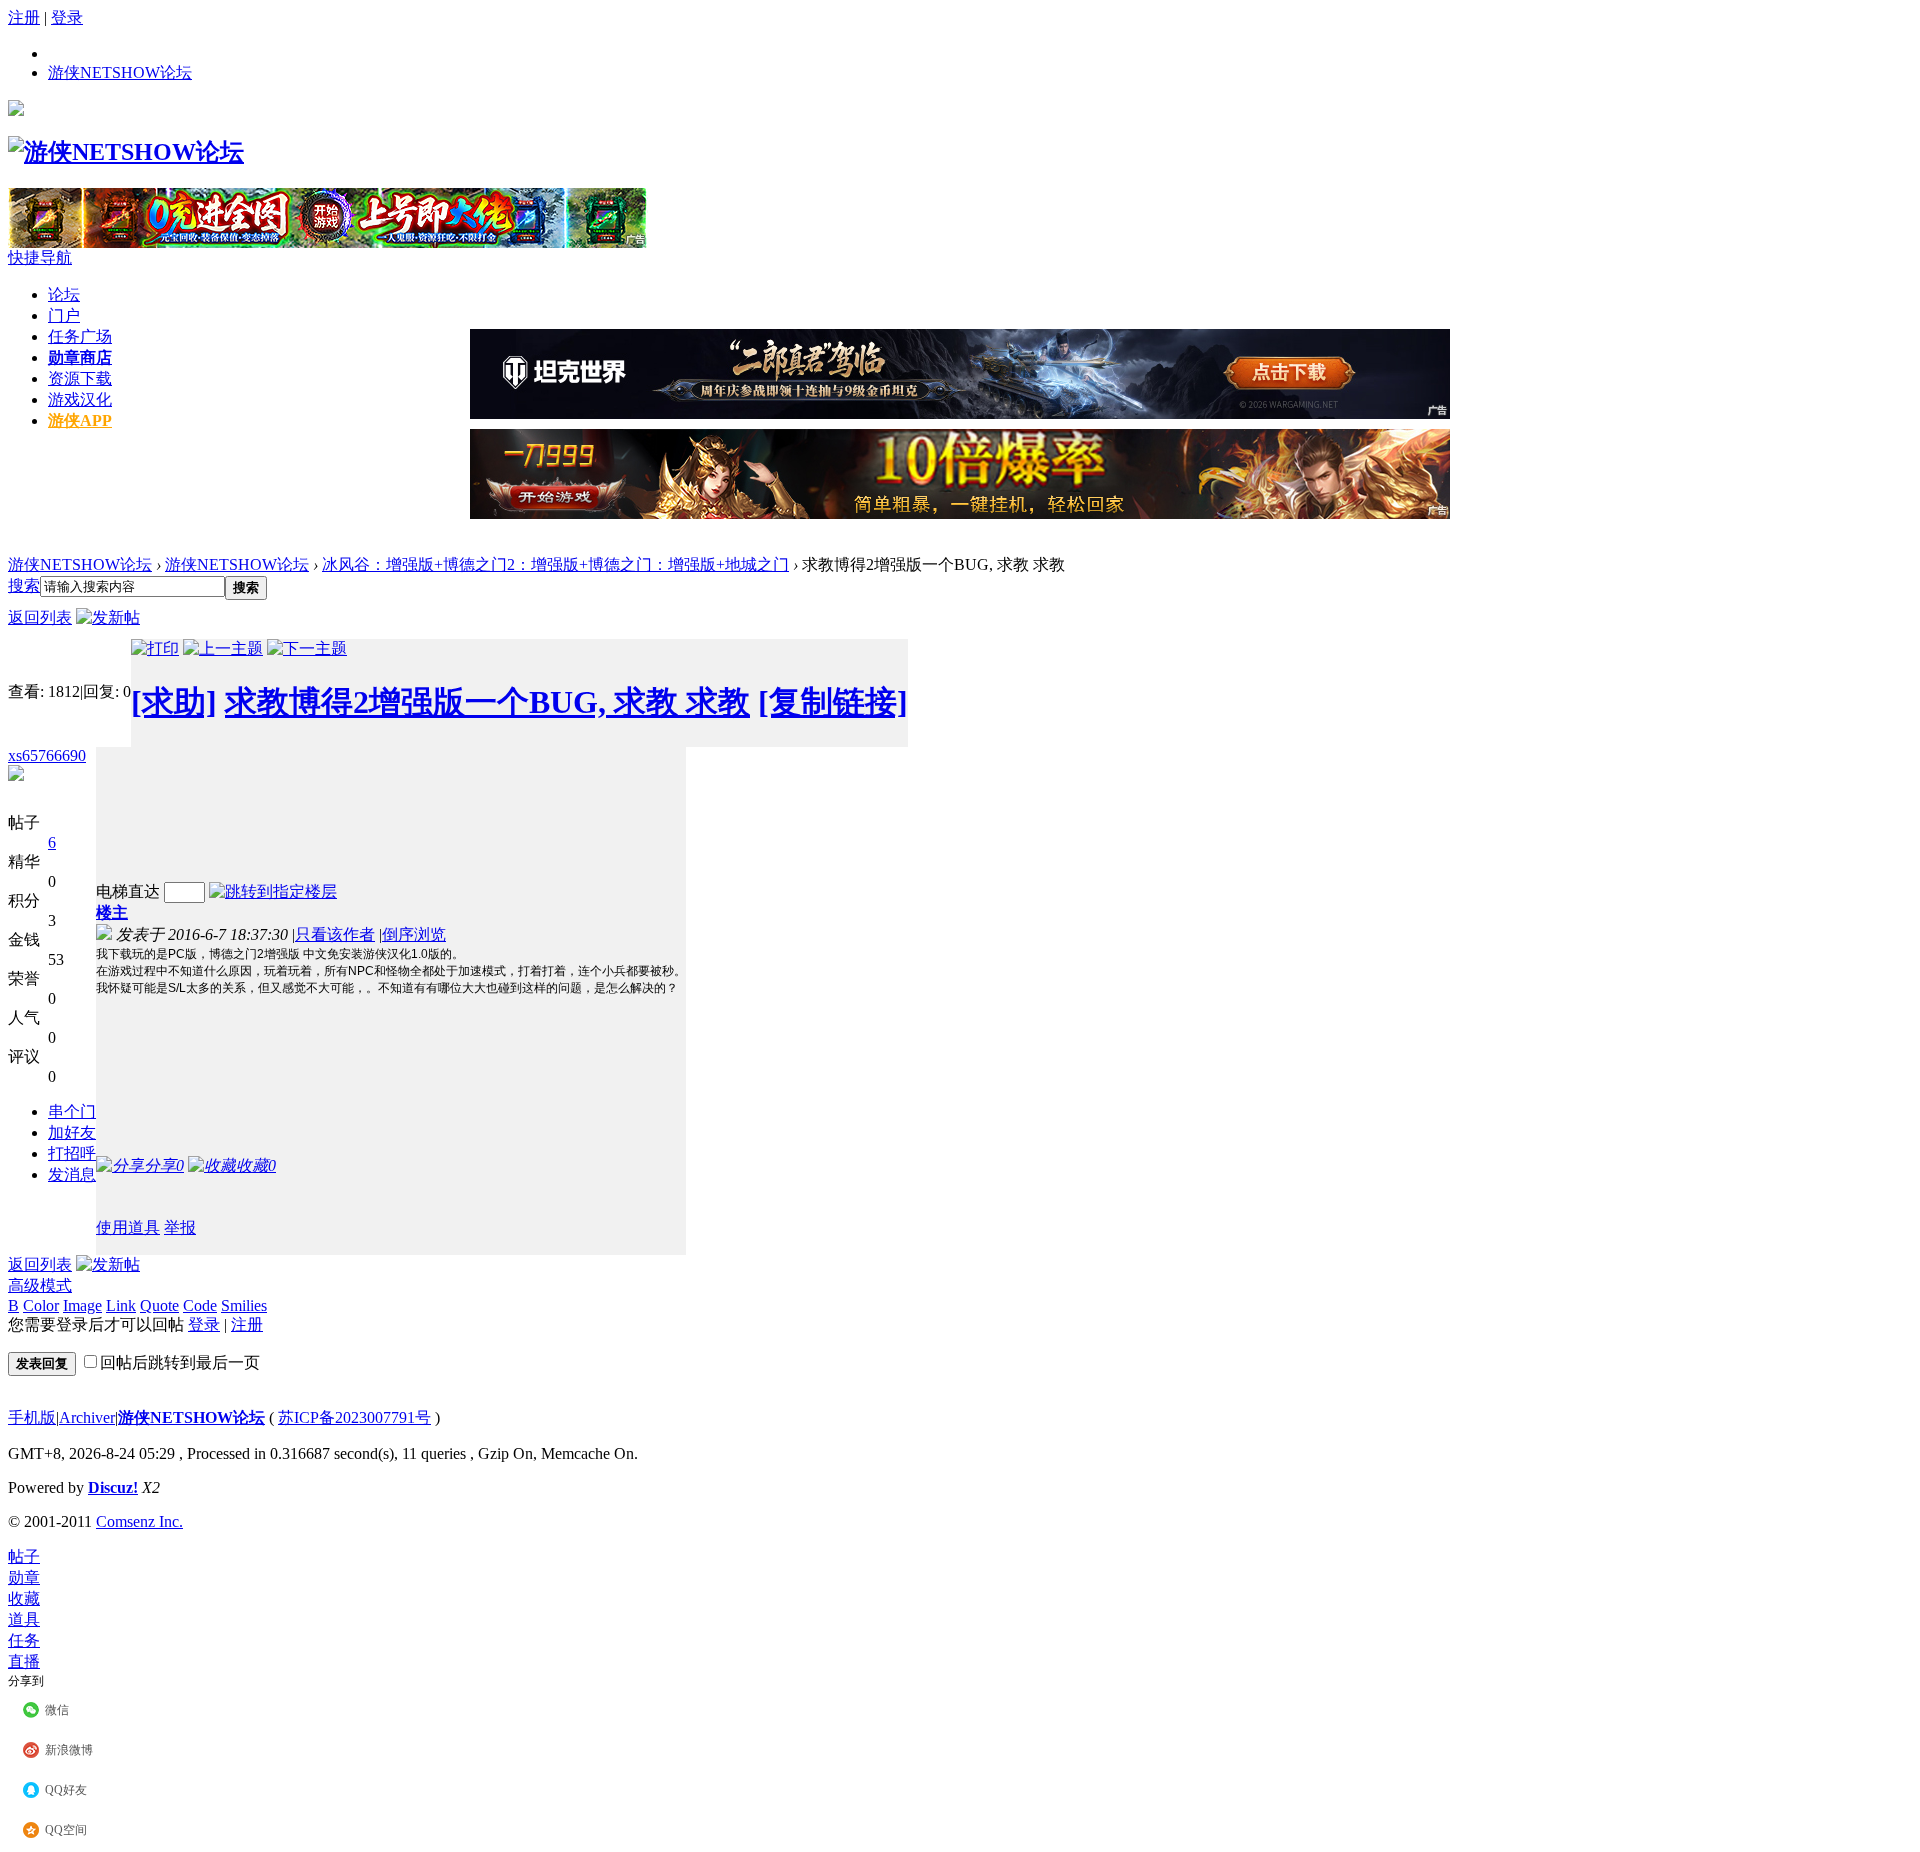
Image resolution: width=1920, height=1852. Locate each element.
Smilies (244, 1305)
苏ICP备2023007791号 (354, 1417)
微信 (57, 1710)
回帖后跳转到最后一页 (180, 1362)
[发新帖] (108, 617)
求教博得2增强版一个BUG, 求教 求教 (487, 702)
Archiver (87, 1417)
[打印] (155, 648)
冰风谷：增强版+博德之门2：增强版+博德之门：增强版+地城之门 (555, 564)
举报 (180, 1227)
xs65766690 (47, 755)
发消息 (72, 1174)
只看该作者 (335, 934)
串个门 (72, 1111)
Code (200, 1305)
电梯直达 (128, 891)
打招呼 (72, 1153)
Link (121, 1305)
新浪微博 (69, 1750)
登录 (67, 17)
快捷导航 (40, 257)
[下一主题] (307, 648)
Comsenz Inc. (139, 1521)
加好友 (72, 1132)
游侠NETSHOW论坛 (120, 72)
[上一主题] (223, 648)
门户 (64, 315)
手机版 (32, 1417)
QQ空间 (66, 1830)
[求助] (174, 702)
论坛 (64, 294)
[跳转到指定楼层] (273, 891)
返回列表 (40, 617)
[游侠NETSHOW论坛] (126, 152)
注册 (24, 17)
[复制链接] (833, 702)
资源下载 (80, 378)
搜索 (24, 585)
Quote (159, 1305)
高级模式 (40, 1285)
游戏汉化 (80, 399)
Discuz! (113, 1487)
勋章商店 (80, 357)
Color (41, 1305)
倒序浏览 (414, 934)
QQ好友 (66, 1790)
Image (82, 1305)
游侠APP (80, 420)
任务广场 (80, 336)
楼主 (112, 912)
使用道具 (128, 1227)
